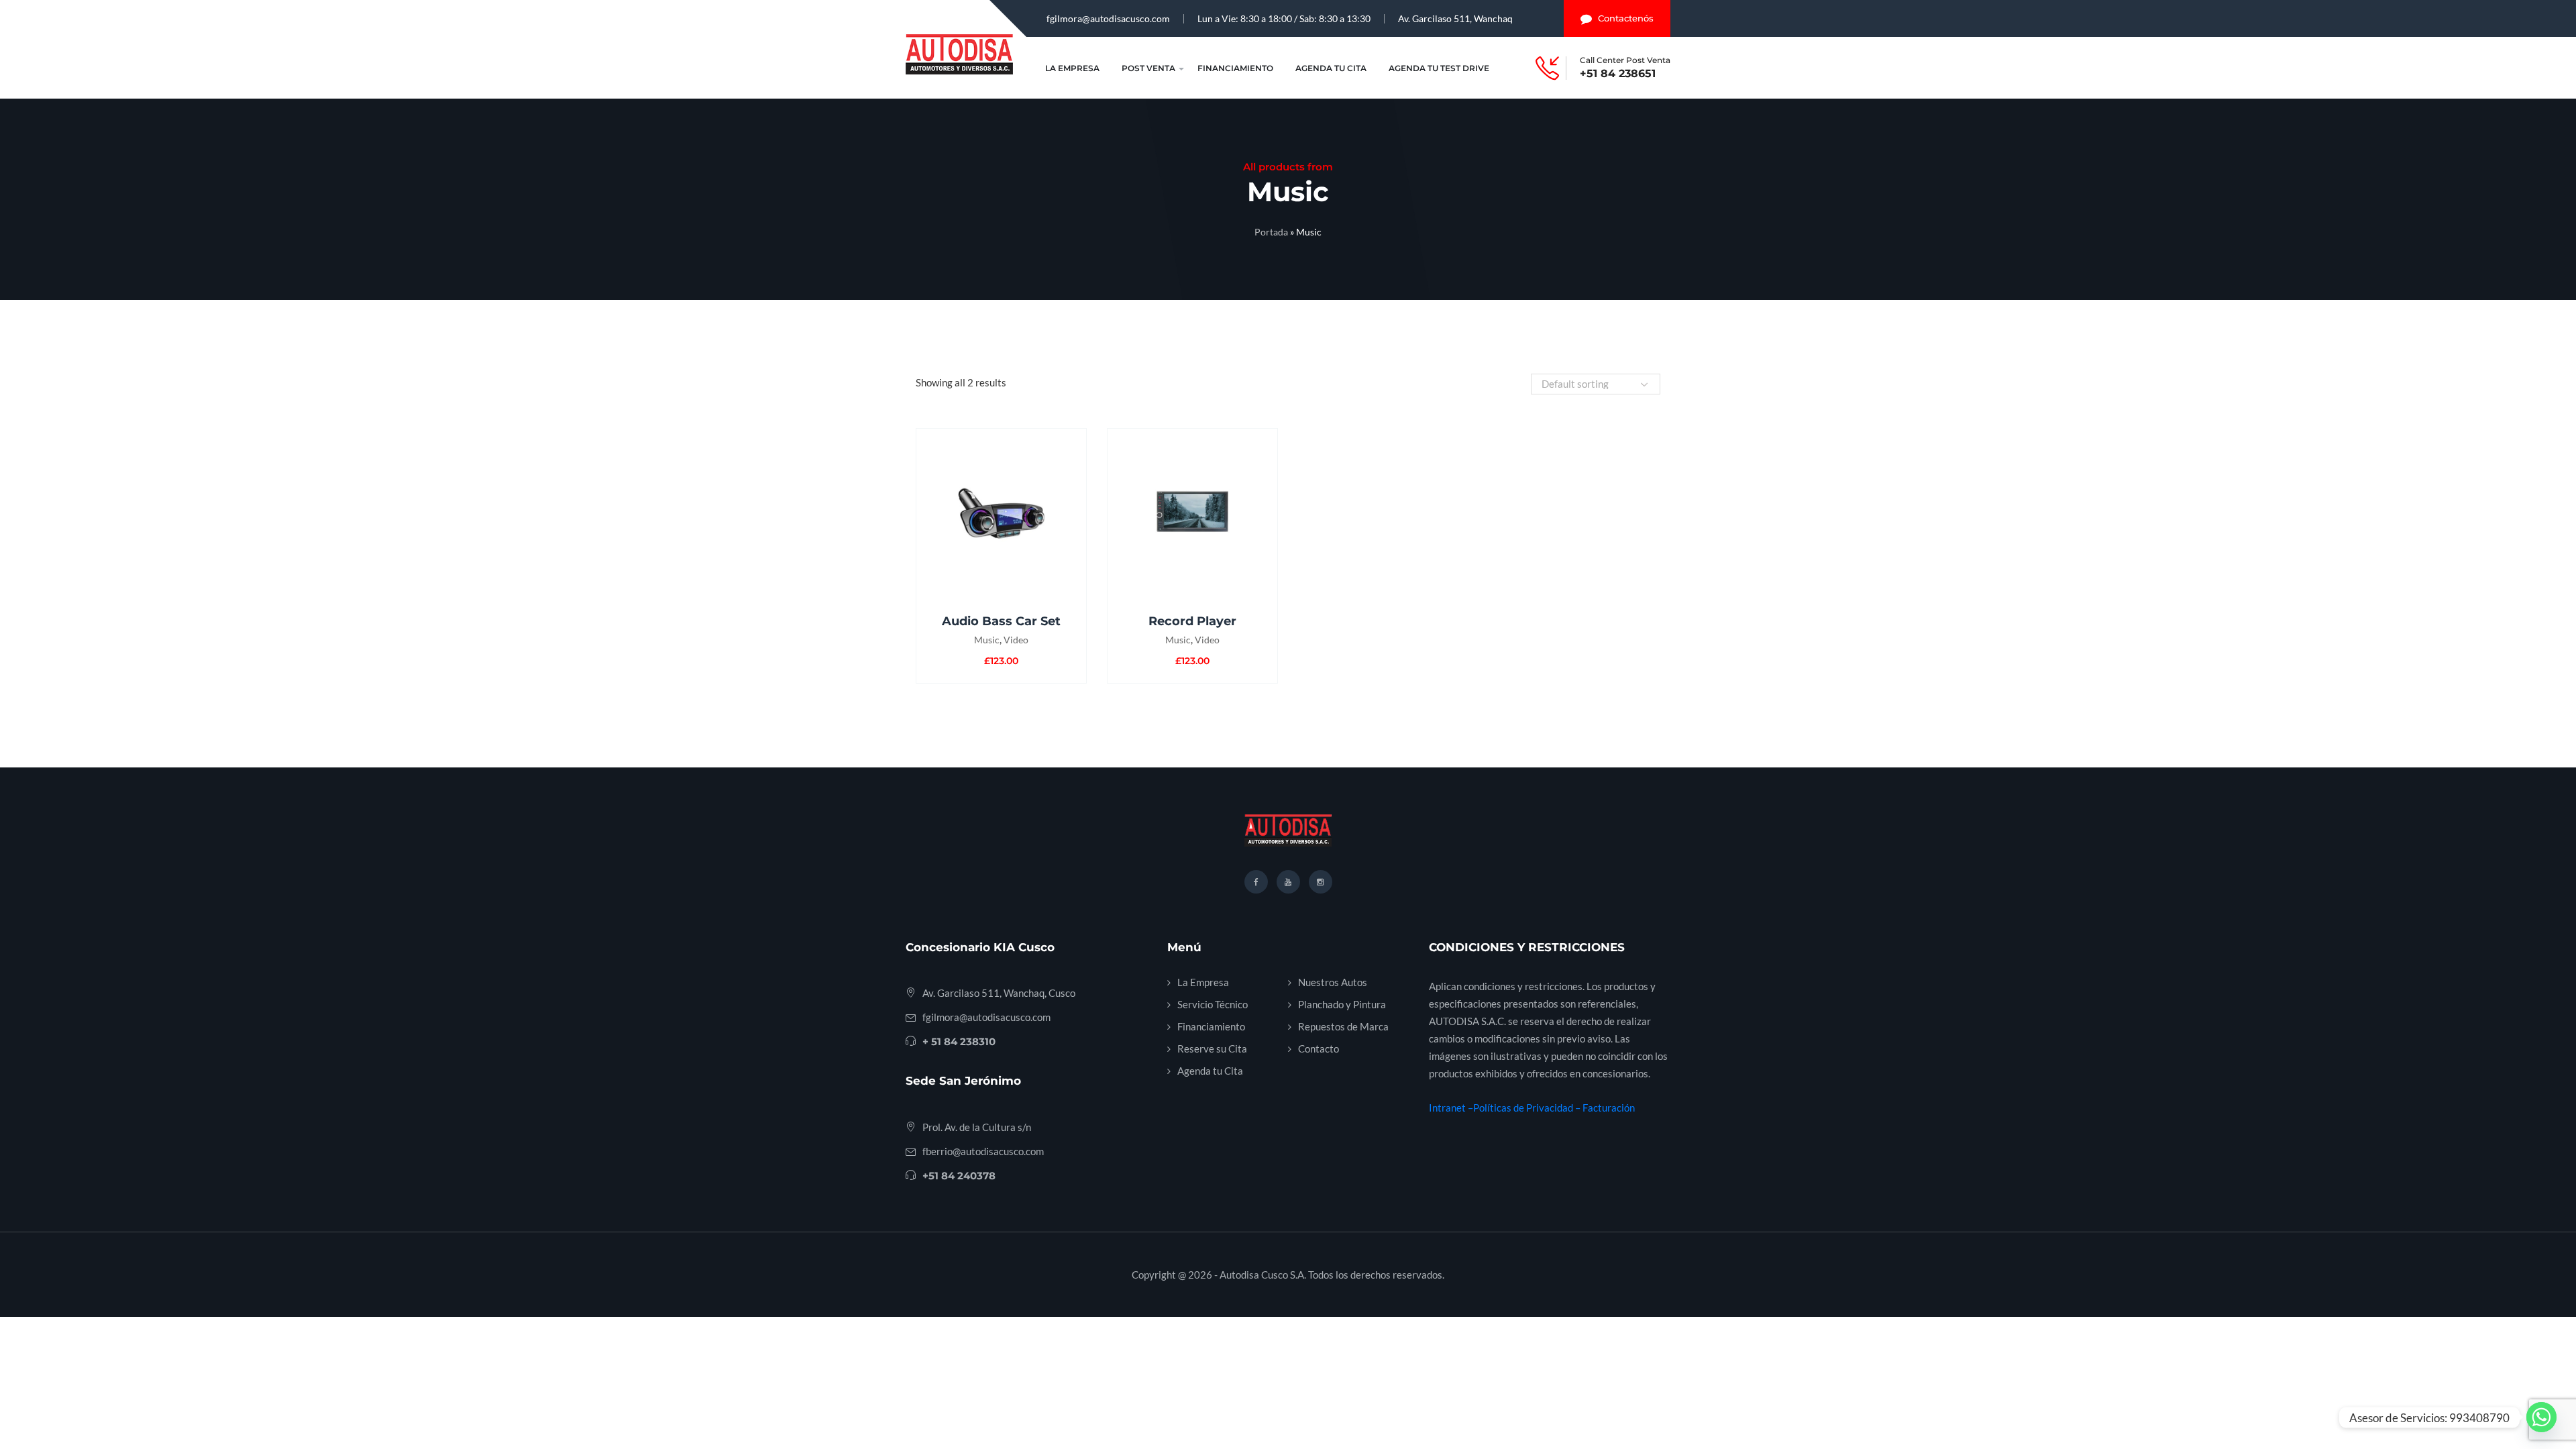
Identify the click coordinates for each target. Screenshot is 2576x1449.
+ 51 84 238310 (959, 1041)
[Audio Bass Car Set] (1001, 512)
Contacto (1319, 1049)
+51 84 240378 (959, 1176)
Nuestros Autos (1333, 982)
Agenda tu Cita (1331, 68)
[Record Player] (1192, 512)
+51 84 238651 (1618, 74)
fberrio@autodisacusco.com (983, 1151)
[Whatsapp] (2541, 1417)
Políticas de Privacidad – (1528, 1108)
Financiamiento (1235, 68)
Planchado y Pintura (1342, 1004)
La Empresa (1072, 68)
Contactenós (1626, 18)
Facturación (1609, 1108)
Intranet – (1451, 1108)
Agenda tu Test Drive (1439, 68)
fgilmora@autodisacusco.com (1108, 18)
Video (1016, 640)
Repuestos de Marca (1343, 1026)
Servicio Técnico (1213, 1004)
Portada (1271, 232)
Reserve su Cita (1212, 1049)
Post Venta (1148, 68)
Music (987, 640)
